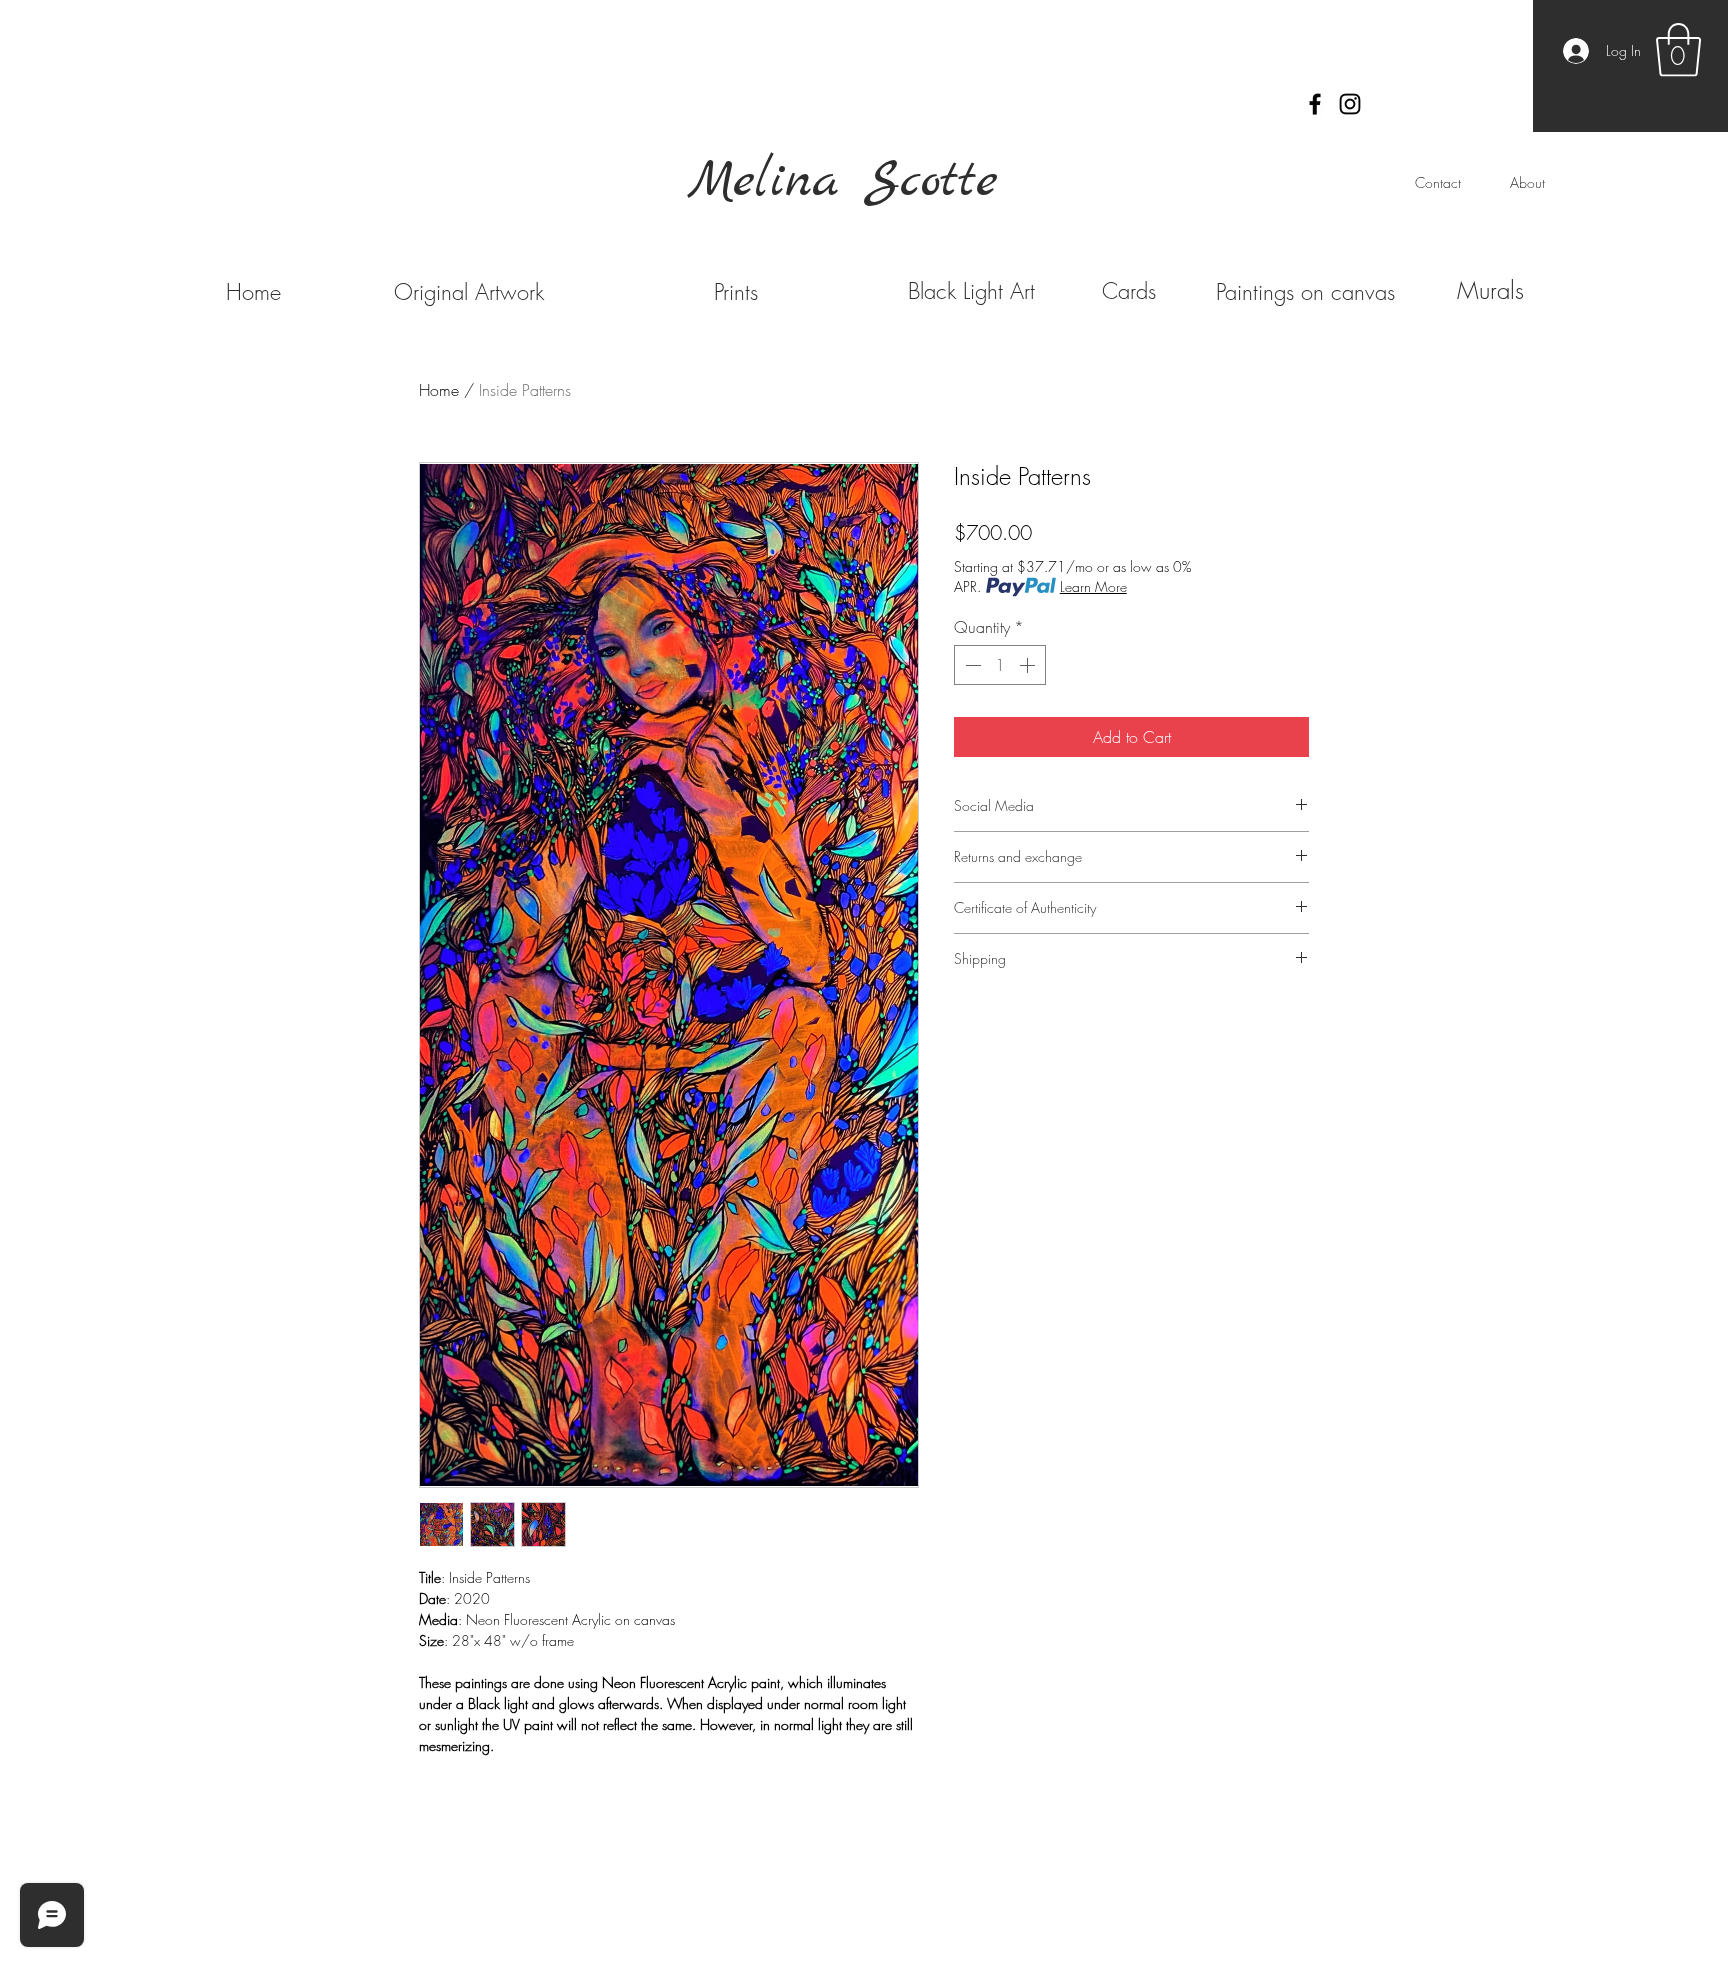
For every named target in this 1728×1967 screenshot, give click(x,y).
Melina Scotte (843, 182)
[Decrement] (971, 665)
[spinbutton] (1000, 665)
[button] (1678, 50)
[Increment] (1029, 665)
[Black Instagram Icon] (1350, 104)
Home (439, 390)
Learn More (1093, 586)
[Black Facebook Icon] (1315, 104)
